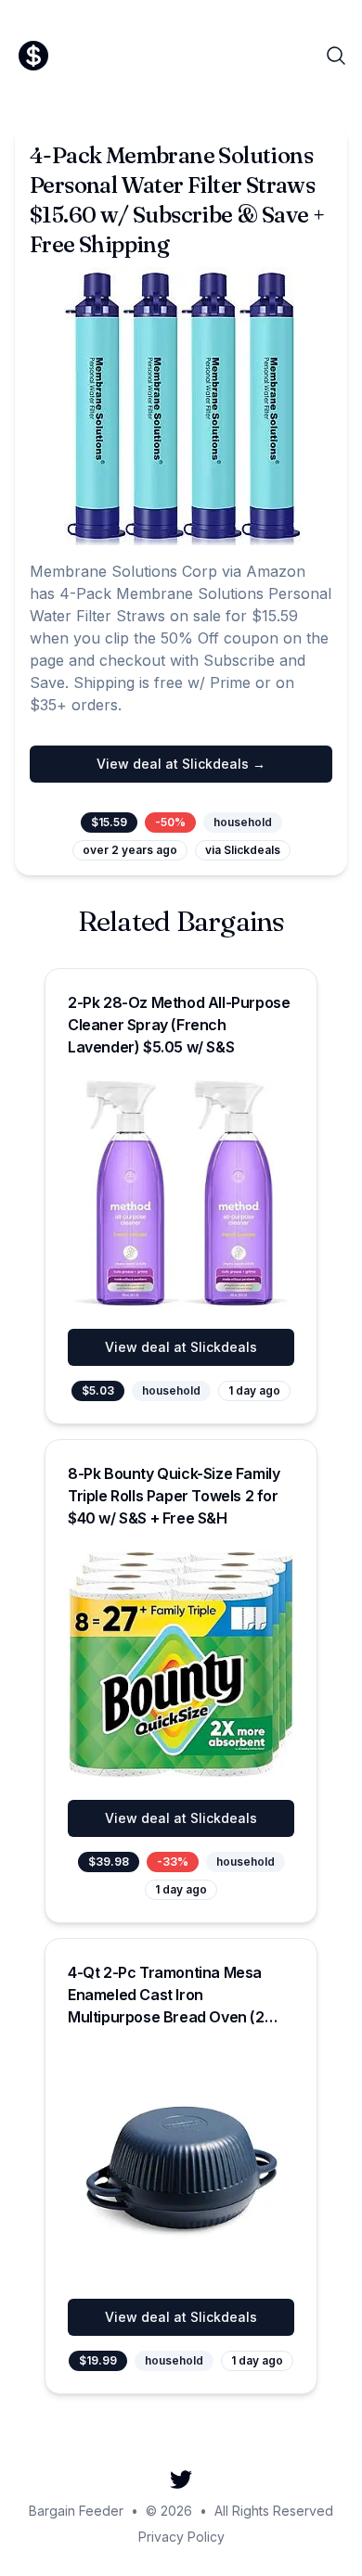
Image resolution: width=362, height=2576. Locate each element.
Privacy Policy (181, 2537)
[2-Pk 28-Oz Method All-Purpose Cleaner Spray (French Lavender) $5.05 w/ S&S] (181, 1193)
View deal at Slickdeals (181, 1347)
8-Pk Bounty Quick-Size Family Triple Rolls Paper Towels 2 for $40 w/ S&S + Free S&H (174, 1496)
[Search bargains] (336, 56)
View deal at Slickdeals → (181, 764)
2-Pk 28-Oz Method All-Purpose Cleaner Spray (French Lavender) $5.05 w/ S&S (179, 1025)
